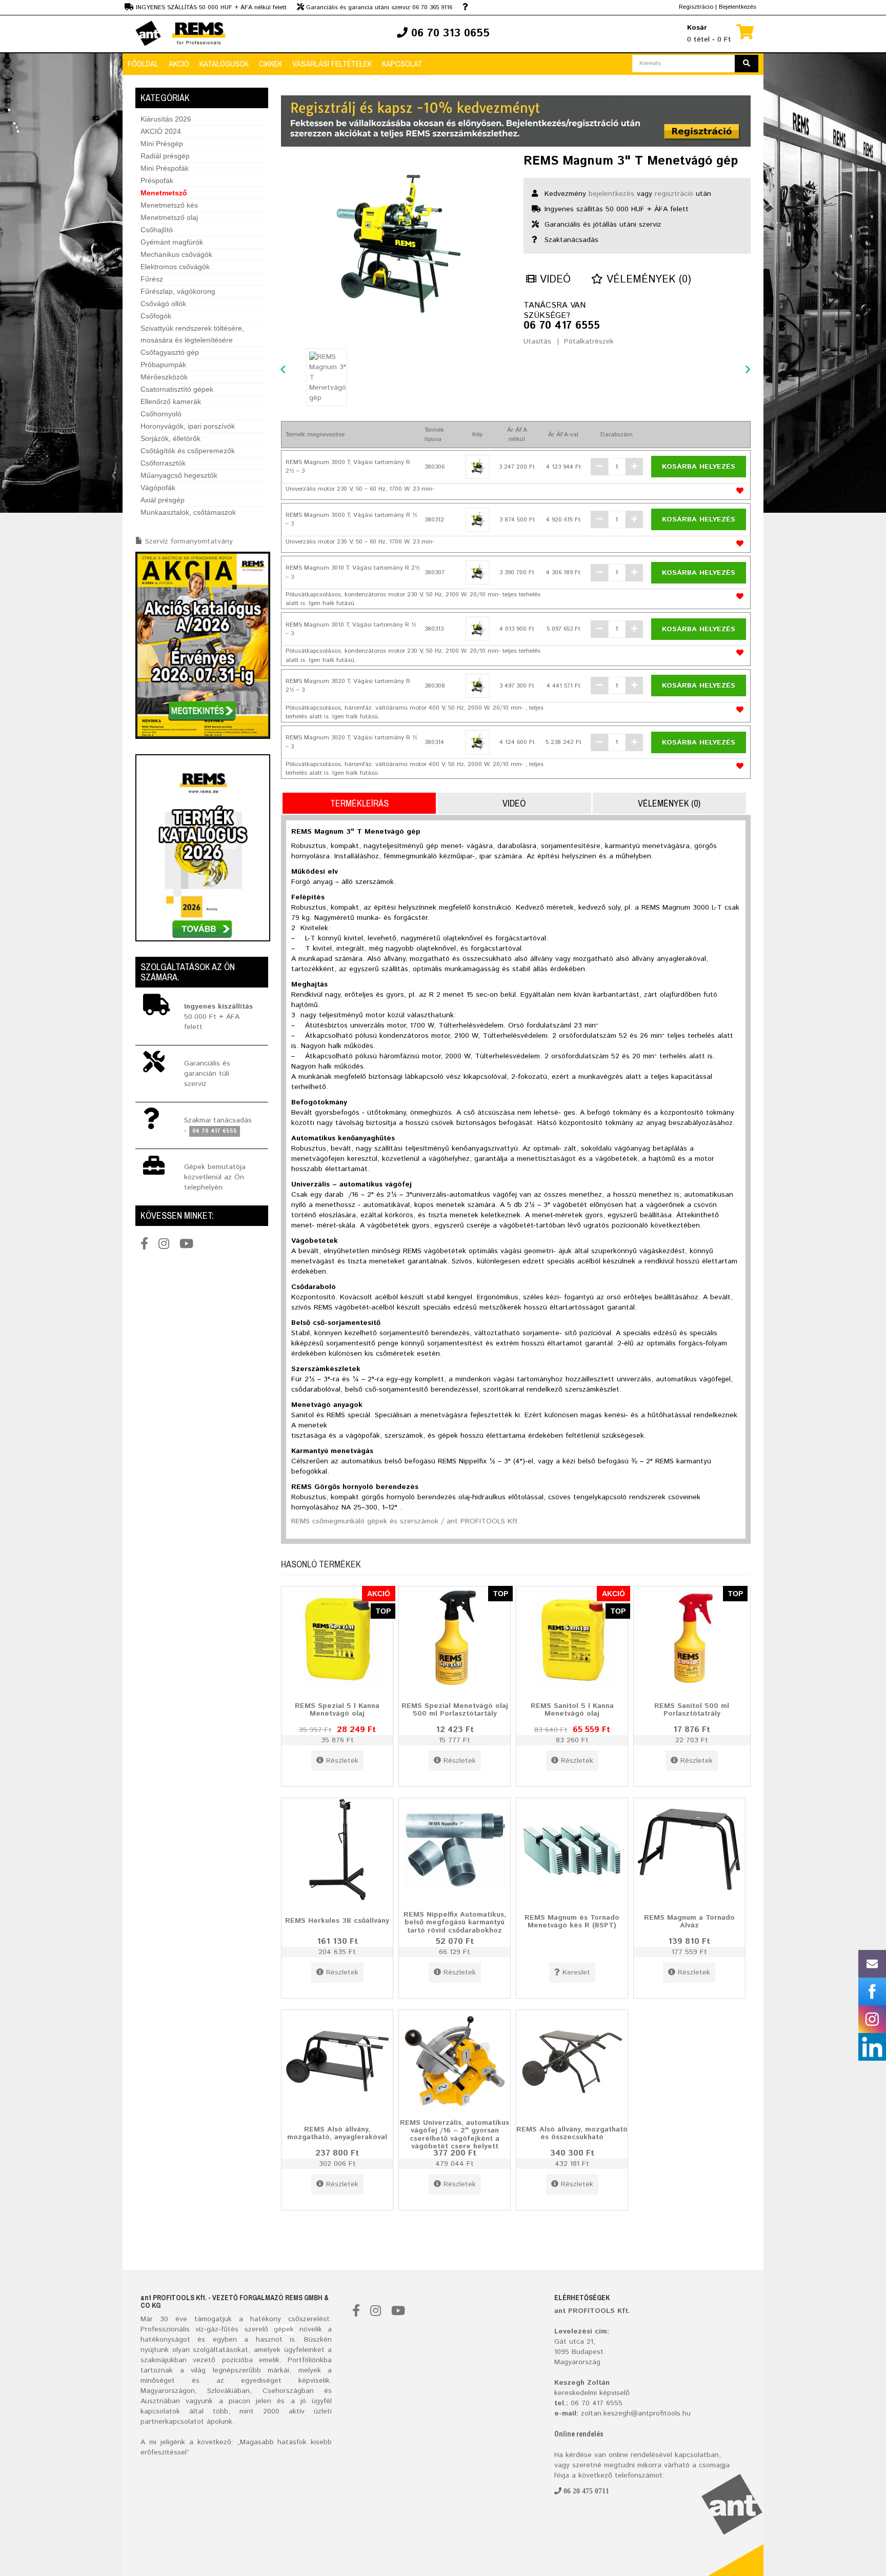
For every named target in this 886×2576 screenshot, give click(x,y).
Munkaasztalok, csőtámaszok (188, 512)
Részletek (342, 1761)
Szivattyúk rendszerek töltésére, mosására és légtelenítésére (192, 334)
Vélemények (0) (647, 280)
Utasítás (537, 341)
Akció (179, 64)
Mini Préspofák (165, 168)
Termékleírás (359, 803)
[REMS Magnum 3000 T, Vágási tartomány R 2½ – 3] (478, 467)
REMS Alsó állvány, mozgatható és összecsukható (572, 2133)
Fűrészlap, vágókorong (178, 291)
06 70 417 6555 (562, 326)
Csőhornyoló (161, 414)
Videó (553, 280)
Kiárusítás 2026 (166, 119)
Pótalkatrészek (589, 341)
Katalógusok (224, 64)
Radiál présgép (165, 156)
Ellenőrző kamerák (171, 401)
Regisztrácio (696, 7)
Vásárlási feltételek (332, 64)
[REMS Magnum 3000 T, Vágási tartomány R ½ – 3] (478, 520)
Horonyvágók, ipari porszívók (188, 426)
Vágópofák (158, 488)
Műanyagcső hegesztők (179, 475)
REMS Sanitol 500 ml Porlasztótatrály (692, 1709)
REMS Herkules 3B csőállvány (337, 1921)
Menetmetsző (164, 193)
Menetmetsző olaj (169, 217)
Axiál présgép (163, 500)
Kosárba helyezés (699, 467)
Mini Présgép (162, 144)
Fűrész (152, 279)
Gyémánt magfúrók (172, 242)
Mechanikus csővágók (176, 254)
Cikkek (270, 64)
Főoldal (143, 64)
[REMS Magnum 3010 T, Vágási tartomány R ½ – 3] (478, 629)
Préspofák (157, 180)
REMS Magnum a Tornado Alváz (689, 1921)
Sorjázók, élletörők (170, 438)
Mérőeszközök (164, 377)
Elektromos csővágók (175, 267)
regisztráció (674, 194)
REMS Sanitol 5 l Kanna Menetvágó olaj (572, 1709)
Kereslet (576, 1973)
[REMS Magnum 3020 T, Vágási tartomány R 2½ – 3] (478, 686)
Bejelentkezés (738, 7)
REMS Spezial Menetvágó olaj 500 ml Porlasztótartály (455, 1709)
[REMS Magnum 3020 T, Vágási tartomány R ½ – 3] (478, 742)
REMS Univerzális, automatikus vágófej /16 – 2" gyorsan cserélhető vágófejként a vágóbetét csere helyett (455, 2135)
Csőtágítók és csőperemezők (188, 451)
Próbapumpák (163, 365)
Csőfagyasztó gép (170, 352)
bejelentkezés (611, 194)
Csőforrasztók (163, 463)
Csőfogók (156, 316)
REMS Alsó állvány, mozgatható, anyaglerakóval (337, 2133)
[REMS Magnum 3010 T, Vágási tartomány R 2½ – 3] (478, 572)
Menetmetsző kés (169, 205)
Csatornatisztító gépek (177, 389)
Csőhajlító (157, 230)
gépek (284, 2329)
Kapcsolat (402, 64)
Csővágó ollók (163, 304)
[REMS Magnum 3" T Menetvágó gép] (395, 244)
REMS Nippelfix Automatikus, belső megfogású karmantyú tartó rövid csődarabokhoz (455, 1922)
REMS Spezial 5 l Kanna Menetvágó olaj (337, 1709)
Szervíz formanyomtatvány (189, 541)
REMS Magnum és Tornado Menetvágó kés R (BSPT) (572, 1921)
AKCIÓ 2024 (161, 131)
